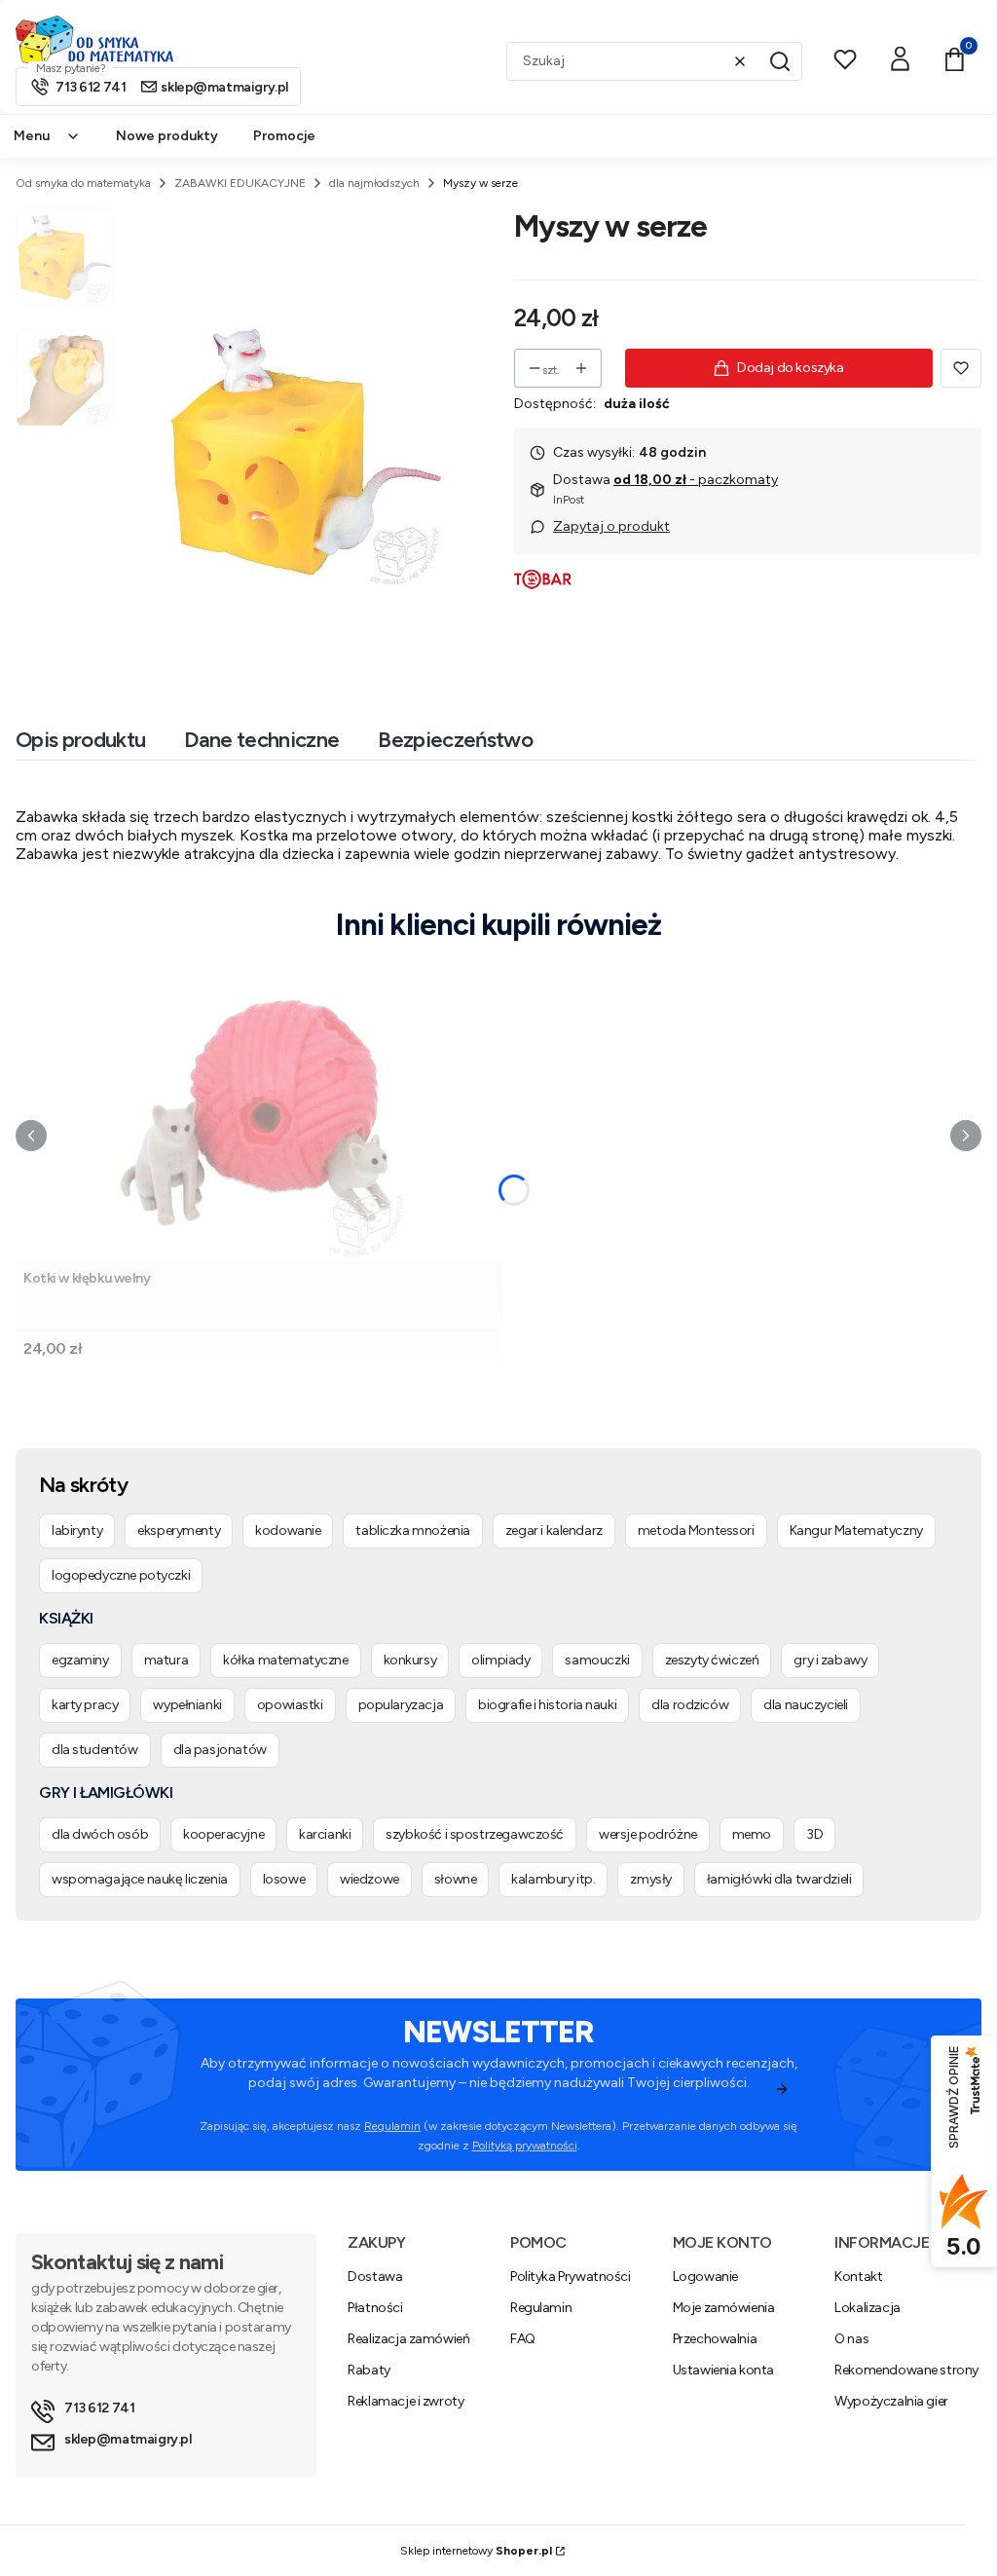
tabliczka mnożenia (412, 1531)
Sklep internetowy (476, 2551)
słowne (455, 1879)
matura (166, 1660)
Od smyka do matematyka (83, 183)
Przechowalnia (715, 2339)
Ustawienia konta (723, 2370)
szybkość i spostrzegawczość (475, 1834)
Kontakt (858, 2277)
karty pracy (85, 1705)
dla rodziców (690, 1705)
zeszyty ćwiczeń (712, 1660)
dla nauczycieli (806, 1705)
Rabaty (369, 2370)
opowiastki (290, 1705)
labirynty (77, 1531)
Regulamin (392, 2126)
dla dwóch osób (100, 1834)
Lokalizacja (867, 2308)
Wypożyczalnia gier (891, 2401)
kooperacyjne (223, 1834)
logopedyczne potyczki (121, 1575)
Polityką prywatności (525, 2146)
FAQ (523, 2339)
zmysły (650, 1879)
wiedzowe (369, 1879)
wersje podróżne (648, 1834)
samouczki (597, 1660)
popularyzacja (401, 1705)
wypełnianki (187, 1705)
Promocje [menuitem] (284, 136)
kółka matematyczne (285, 1660)
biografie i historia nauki (547, 1705)
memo (752, 1834)
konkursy (410, 1660)
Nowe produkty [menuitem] (167, 136)
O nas (851, 2339)
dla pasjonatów (220, 1750)
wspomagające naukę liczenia (140, 1879)
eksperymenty (179, 1531)
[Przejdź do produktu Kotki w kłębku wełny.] (259, 1113)
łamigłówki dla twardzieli (779, 1879)
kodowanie (288, 1531)
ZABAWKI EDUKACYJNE (240, 183)
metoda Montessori (696, 1531)
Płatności (375, 2308)
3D (814, 1834)
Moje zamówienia (724, 2308)
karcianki (325, 1834)
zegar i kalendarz (554, 1531)
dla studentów (95, 1750)
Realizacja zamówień (408, 2339)
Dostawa (375, 2277)
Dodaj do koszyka (790, 368)
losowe (284, 1879)
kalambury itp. (553, 1879)
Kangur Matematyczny (856, 1531)
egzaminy (80, 1660)
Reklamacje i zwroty (406, 2401)
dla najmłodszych (374, 183)
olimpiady (500, 1660)
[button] (780, 61)
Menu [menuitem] (32, 136)
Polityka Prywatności (571, 2277)
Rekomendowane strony (906, 2370)
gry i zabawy (830, 1660)
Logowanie (705, 2277)
